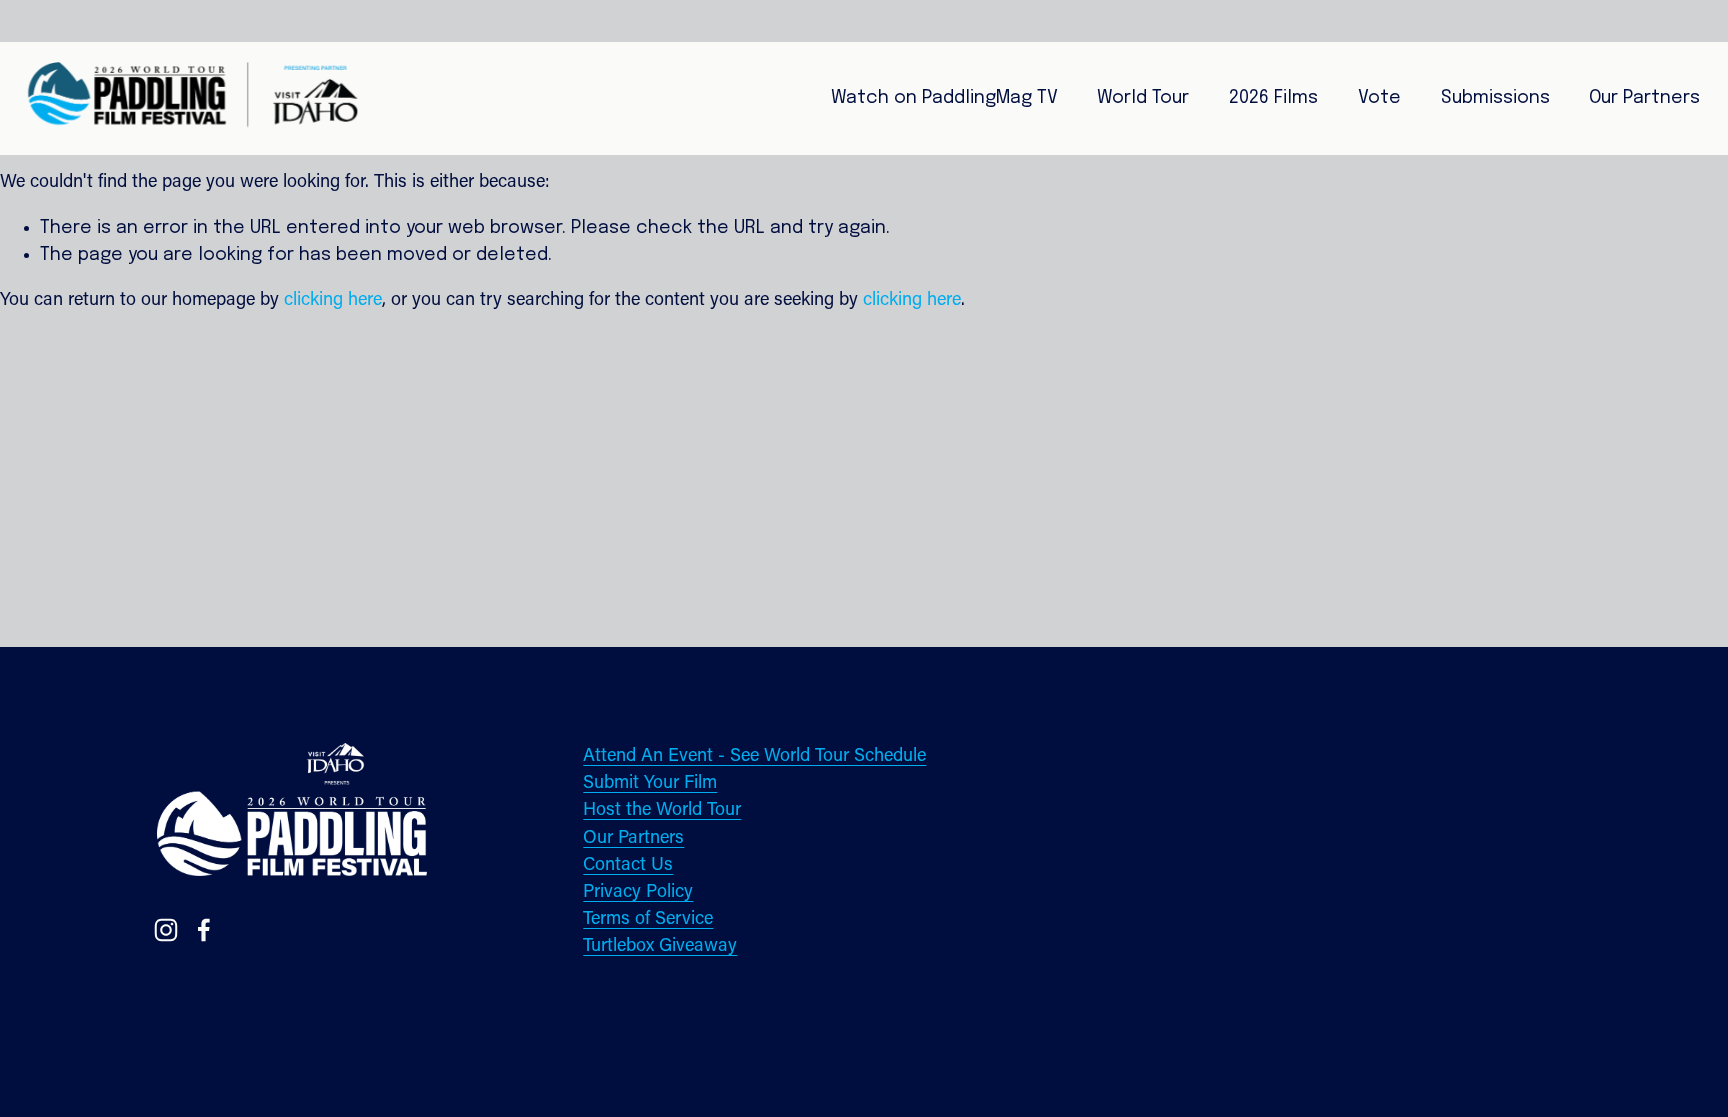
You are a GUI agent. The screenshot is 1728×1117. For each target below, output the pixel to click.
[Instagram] (166, 930)
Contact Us (628, 865)
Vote (1379, 98)
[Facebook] (204, 930)
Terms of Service (648, 919)
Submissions (1495, 98)
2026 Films (1273, 98)
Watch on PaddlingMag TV (944, 98)
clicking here (333, 300)
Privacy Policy (638, 892)
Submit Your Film (650, 783)
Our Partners (633, 838)
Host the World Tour (662, 810)
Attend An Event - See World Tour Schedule (754, 756)
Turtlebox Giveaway (660, 946)
